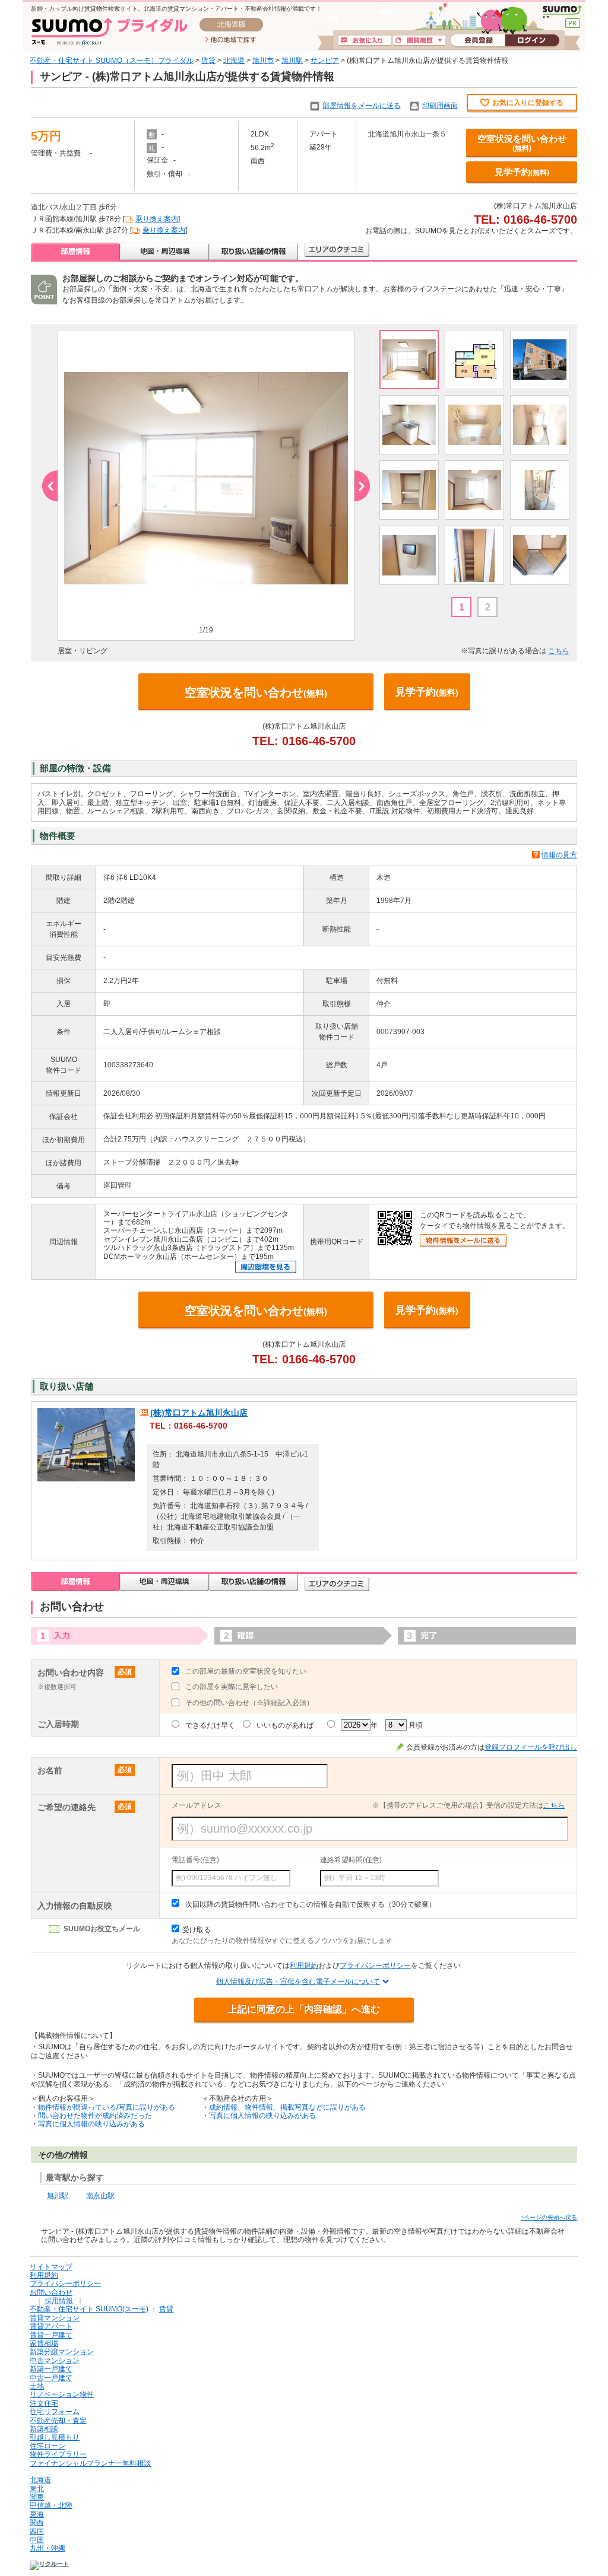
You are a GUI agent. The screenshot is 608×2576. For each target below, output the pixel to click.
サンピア (325, 61)
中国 (37, 2540)
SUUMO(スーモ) (562, 12)
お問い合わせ (51, 2292)
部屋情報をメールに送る (362, 106)
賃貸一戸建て (51, 2335)
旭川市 (263, 61)
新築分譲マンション (62, 2352)
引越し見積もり (55, 2437)
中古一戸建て (51, 2378)
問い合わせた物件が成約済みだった (95, 2116)
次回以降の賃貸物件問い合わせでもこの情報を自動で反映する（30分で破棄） (311, 1904)
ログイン (532, 41)
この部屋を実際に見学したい (232, 1687)
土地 (37, 2386)
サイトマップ (51, 2267)
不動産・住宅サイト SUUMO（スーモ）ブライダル (112, 61)
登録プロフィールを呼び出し (531, 1747)
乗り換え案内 (157, 219)
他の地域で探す (231, 40)
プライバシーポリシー (375, 1966)
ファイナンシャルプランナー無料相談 (90, 2463)
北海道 (234, 61)
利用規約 (304, 1966)
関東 (37, 2497)
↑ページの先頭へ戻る (549, 2217)
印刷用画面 (440, 106)
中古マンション (55, 2361)
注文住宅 (44, 2403)
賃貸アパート (51, 2326)
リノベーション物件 (62, 2394)
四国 (37, 2532)
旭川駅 (292, 61)
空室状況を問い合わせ (522, 143)
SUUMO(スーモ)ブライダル (110, 31)
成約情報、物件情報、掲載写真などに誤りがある (287, 2107)
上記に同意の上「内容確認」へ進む (304, 2009)
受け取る (197, 1930)
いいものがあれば (285, 1725)
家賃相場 (44, 2343)
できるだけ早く (210, 1725)
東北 (37, 2489)
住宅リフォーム (55, 2412)
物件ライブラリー (58, 2454)
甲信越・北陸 (51, 2505)
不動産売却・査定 (58, 2421)
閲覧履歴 (419, 41)
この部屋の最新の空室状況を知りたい (246, 1671)
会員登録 (478, 41)
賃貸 (208, 61)
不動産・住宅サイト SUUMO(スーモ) (89, 2309)
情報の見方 (559, 855)
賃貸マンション (55, 2318)
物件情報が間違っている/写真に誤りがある (107, 2107)
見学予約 (522, 172)
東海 (37, 2514)
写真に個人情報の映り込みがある (91, 2124)
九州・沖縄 (47, 2548)
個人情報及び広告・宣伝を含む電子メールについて (298, 1982)
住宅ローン (47, 2446)
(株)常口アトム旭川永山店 (199, 1413)
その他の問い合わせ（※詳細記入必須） (249, 1703)
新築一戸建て (51, 2369)
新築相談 (44, 2429)
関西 (37, 2523)
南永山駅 (100, 2196)
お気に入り (365, 41)
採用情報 (59, 2301)
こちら (559, 651)
